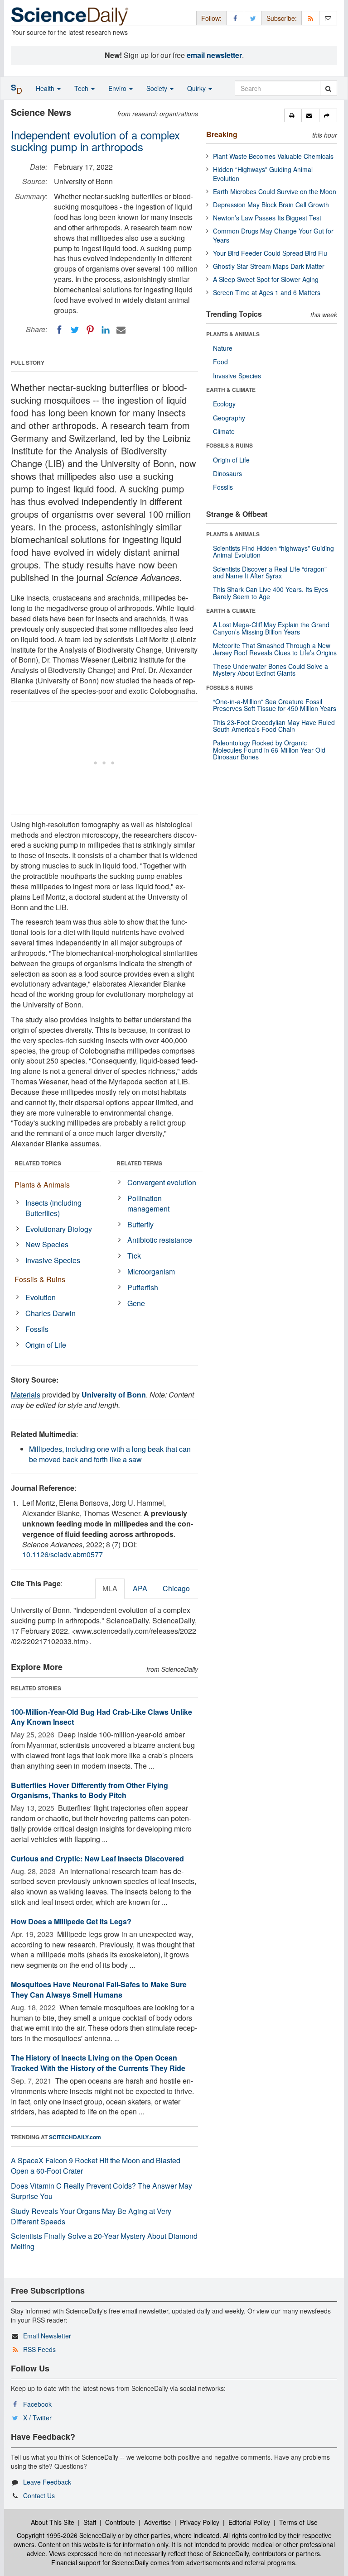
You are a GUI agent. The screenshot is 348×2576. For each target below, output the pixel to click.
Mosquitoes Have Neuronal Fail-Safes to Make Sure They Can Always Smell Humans (99, 1989)
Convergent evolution (162, 1182)
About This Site (53, 2522)
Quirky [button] (197, 88)
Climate (224, 431)
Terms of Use (298, 2522)
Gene (136, 1303)
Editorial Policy (249, 2522)
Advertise (157, 2522)
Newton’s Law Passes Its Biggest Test (267, 218)
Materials (26, 1395)
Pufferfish (143, 1287)
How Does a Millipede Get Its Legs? (71, 1921)
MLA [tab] (110, 1588)
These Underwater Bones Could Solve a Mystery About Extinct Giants (271, 670)
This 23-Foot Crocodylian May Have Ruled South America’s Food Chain (274, 726)
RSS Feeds (39, 2349)
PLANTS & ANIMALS (233, 334)
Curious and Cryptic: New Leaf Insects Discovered (97, 1858)
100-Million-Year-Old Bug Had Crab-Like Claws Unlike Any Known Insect (101, 1717)
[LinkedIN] (106, 330)
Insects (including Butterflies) (53, 1208)
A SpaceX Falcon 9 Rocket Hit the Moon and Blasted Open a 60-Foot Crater (96, 2166)
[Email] (121, 330)
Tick (134, 1256)
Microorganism (151, 1271)
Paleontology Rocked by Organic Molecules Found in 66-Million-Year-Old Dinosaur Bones (269, 750)
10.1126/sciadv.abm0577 (63, 1554)
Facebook (37, 2404)
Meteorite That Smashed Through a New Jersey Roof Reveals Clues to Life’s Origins (275, 649)
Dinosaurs (227, 473)
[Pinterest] (90, 330)
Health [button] (46, 88)
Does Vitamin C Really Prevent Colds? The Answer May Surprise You (101, 2191)
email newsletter (214, 55)
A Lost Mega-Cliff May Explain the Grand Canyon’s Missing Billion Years (271, 628)
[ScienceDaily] (70, 16)
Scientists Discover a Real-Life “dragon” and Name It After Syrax (270, 572)
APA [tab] (140, 1588)
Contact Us (39, 2495)
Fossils (37, 1329)
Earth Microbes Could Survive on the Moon (275, 191)
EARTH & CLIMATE (231, 390)
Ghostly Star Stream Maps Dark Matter (269, 266)
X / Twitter (37, 2418)
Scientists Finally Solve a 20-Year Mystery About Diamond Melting (104, 2241)
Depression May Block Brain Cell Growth (271, 205)
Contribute (120, 2522)
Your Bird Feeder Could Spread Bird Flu (270, 253)
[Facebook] (59, 330)
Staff (90, 2522)
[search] (328, 88)
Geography (229, 418)
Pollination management (148, 1203)
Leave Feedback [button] (47, 2482)
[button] (293, 115)
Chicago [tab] (176, 1588)
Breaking (222, 134)
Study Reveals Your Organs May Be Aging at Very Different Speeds (91, 2216)
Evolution (41, 1297)
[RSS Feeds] (310, 18)
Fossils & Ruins (40, 1279)
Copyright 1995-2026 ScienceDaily (66, 2535)
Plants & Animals (42, 1185)
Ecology (224, 404)
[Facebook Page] (235, 18)
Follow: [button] (211, 18)
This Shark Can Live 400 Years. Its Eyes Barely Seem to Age (271, 593)
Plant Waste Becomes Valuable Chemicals (273, 156)
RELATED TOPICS (38, 1163)
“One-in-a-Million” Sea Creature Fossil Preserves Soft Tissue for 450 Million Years (275, 705)
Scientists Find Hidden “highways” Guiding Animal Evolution (273, 551)
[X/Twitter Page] (253, 18)
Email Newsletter (47, 2336)
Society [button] (158, 88)
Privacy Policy (200, 2522)
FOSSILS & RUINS (230, 445)
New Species (47, 1244)
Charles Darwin (51, 1313)
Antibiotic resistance (160, 1240)
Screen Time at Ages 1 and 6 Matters (267, 292)
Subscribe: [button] (282, 18)
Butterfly (140, 1224)
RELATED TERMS (139, 1163)
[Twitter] (75, 330)
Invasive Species (53, 1260)
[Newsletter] (328, 18)
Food (220, 362)
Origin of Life (46, 1345)
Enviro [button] (118, 88)
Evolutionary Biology (59, 1229)
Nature (223, 348)
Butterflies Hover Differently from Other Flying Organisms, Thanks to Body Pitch (89, 1790)
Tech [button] (82, 88)
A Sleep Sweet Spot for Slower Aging (266, 279)
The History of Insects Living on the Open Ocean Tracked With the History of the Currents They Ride (98, 2063)
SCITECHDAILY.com (75, 2137)
